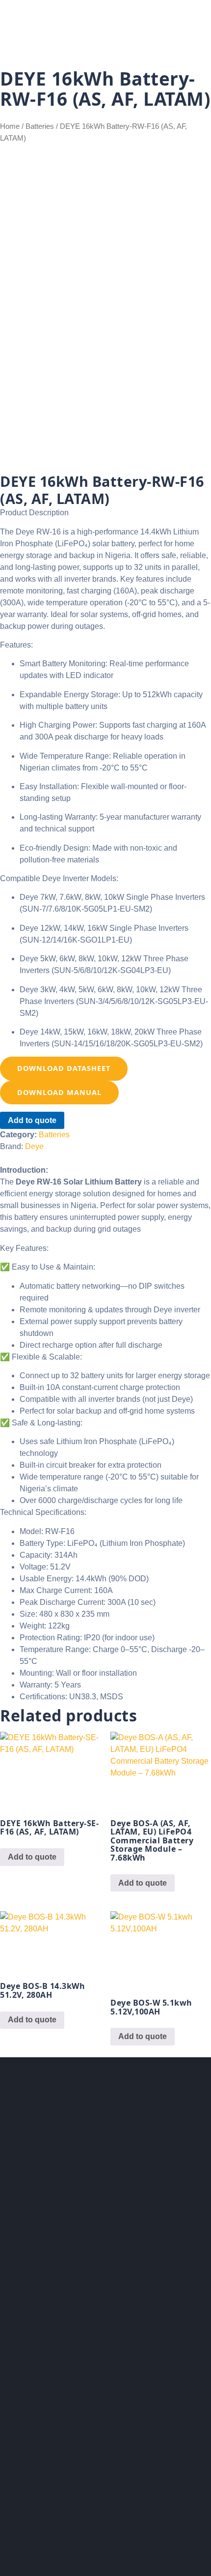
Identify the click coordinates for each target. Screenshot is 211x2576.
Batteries (40, 126)
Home (10, 126)
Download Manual (59, 1092)
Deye (34, 1146)
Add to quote (32, 1120)
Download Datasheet (64, 1068)
